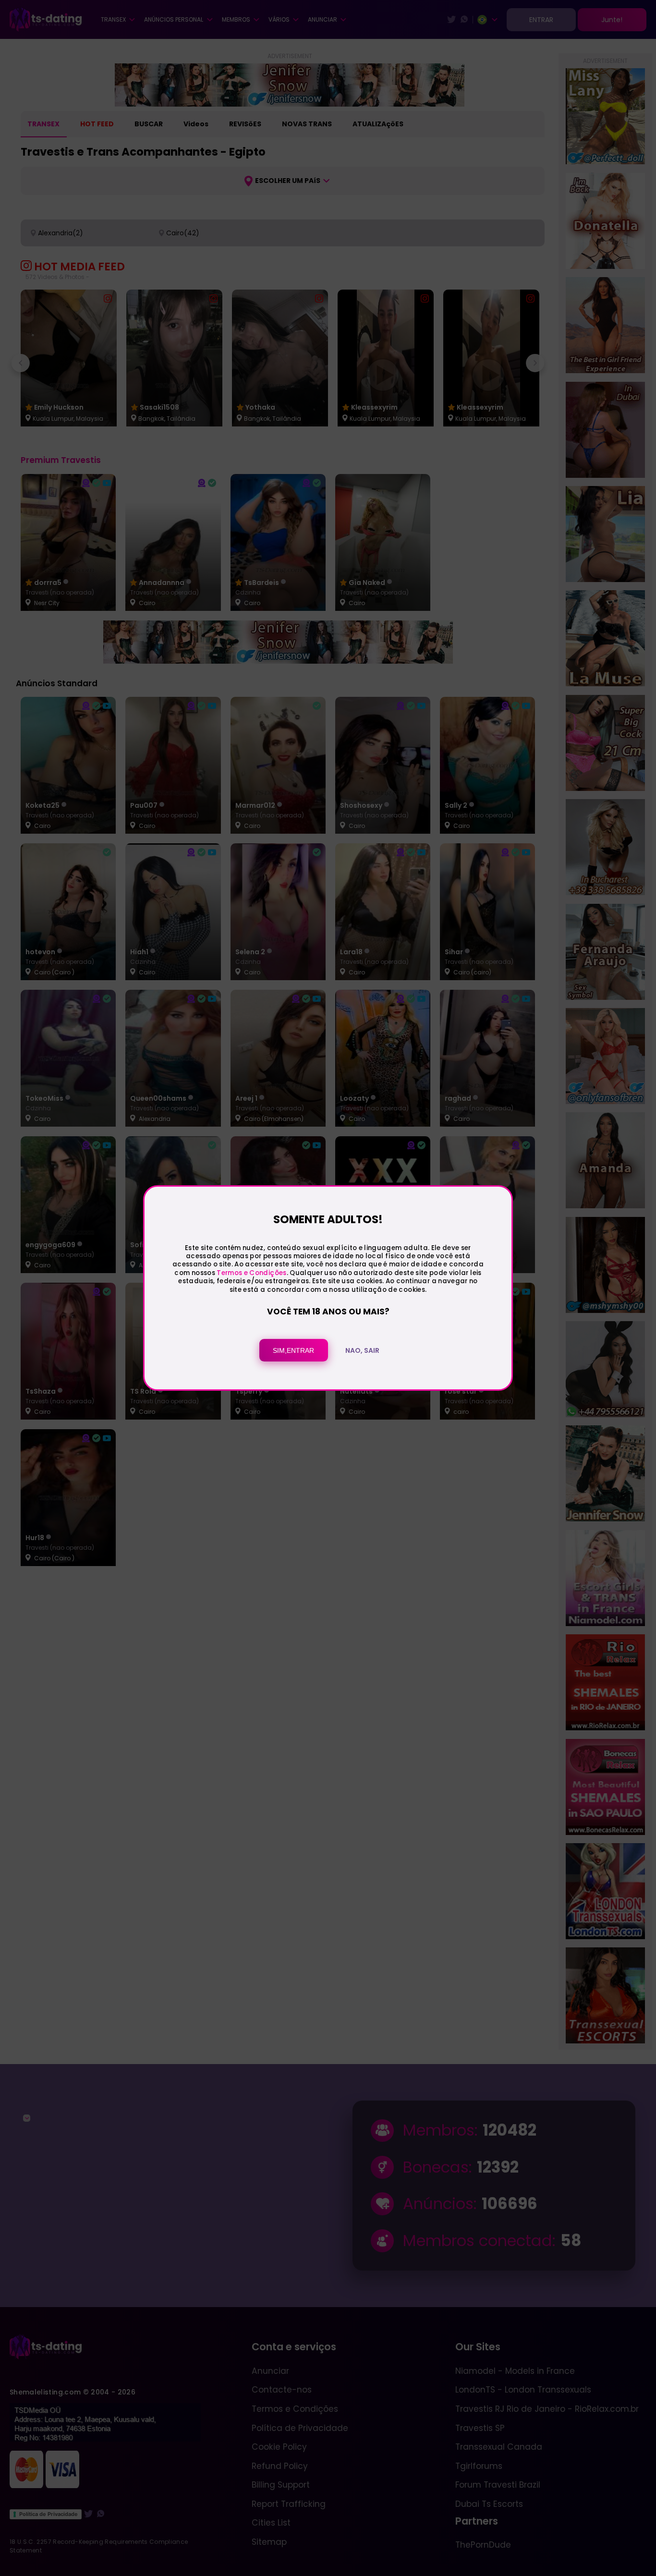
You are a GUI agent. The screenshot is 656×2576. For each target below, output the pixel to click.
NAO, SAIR (362, 1350)
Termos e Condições (251, 1273)
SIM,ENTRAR (293, 1350)
